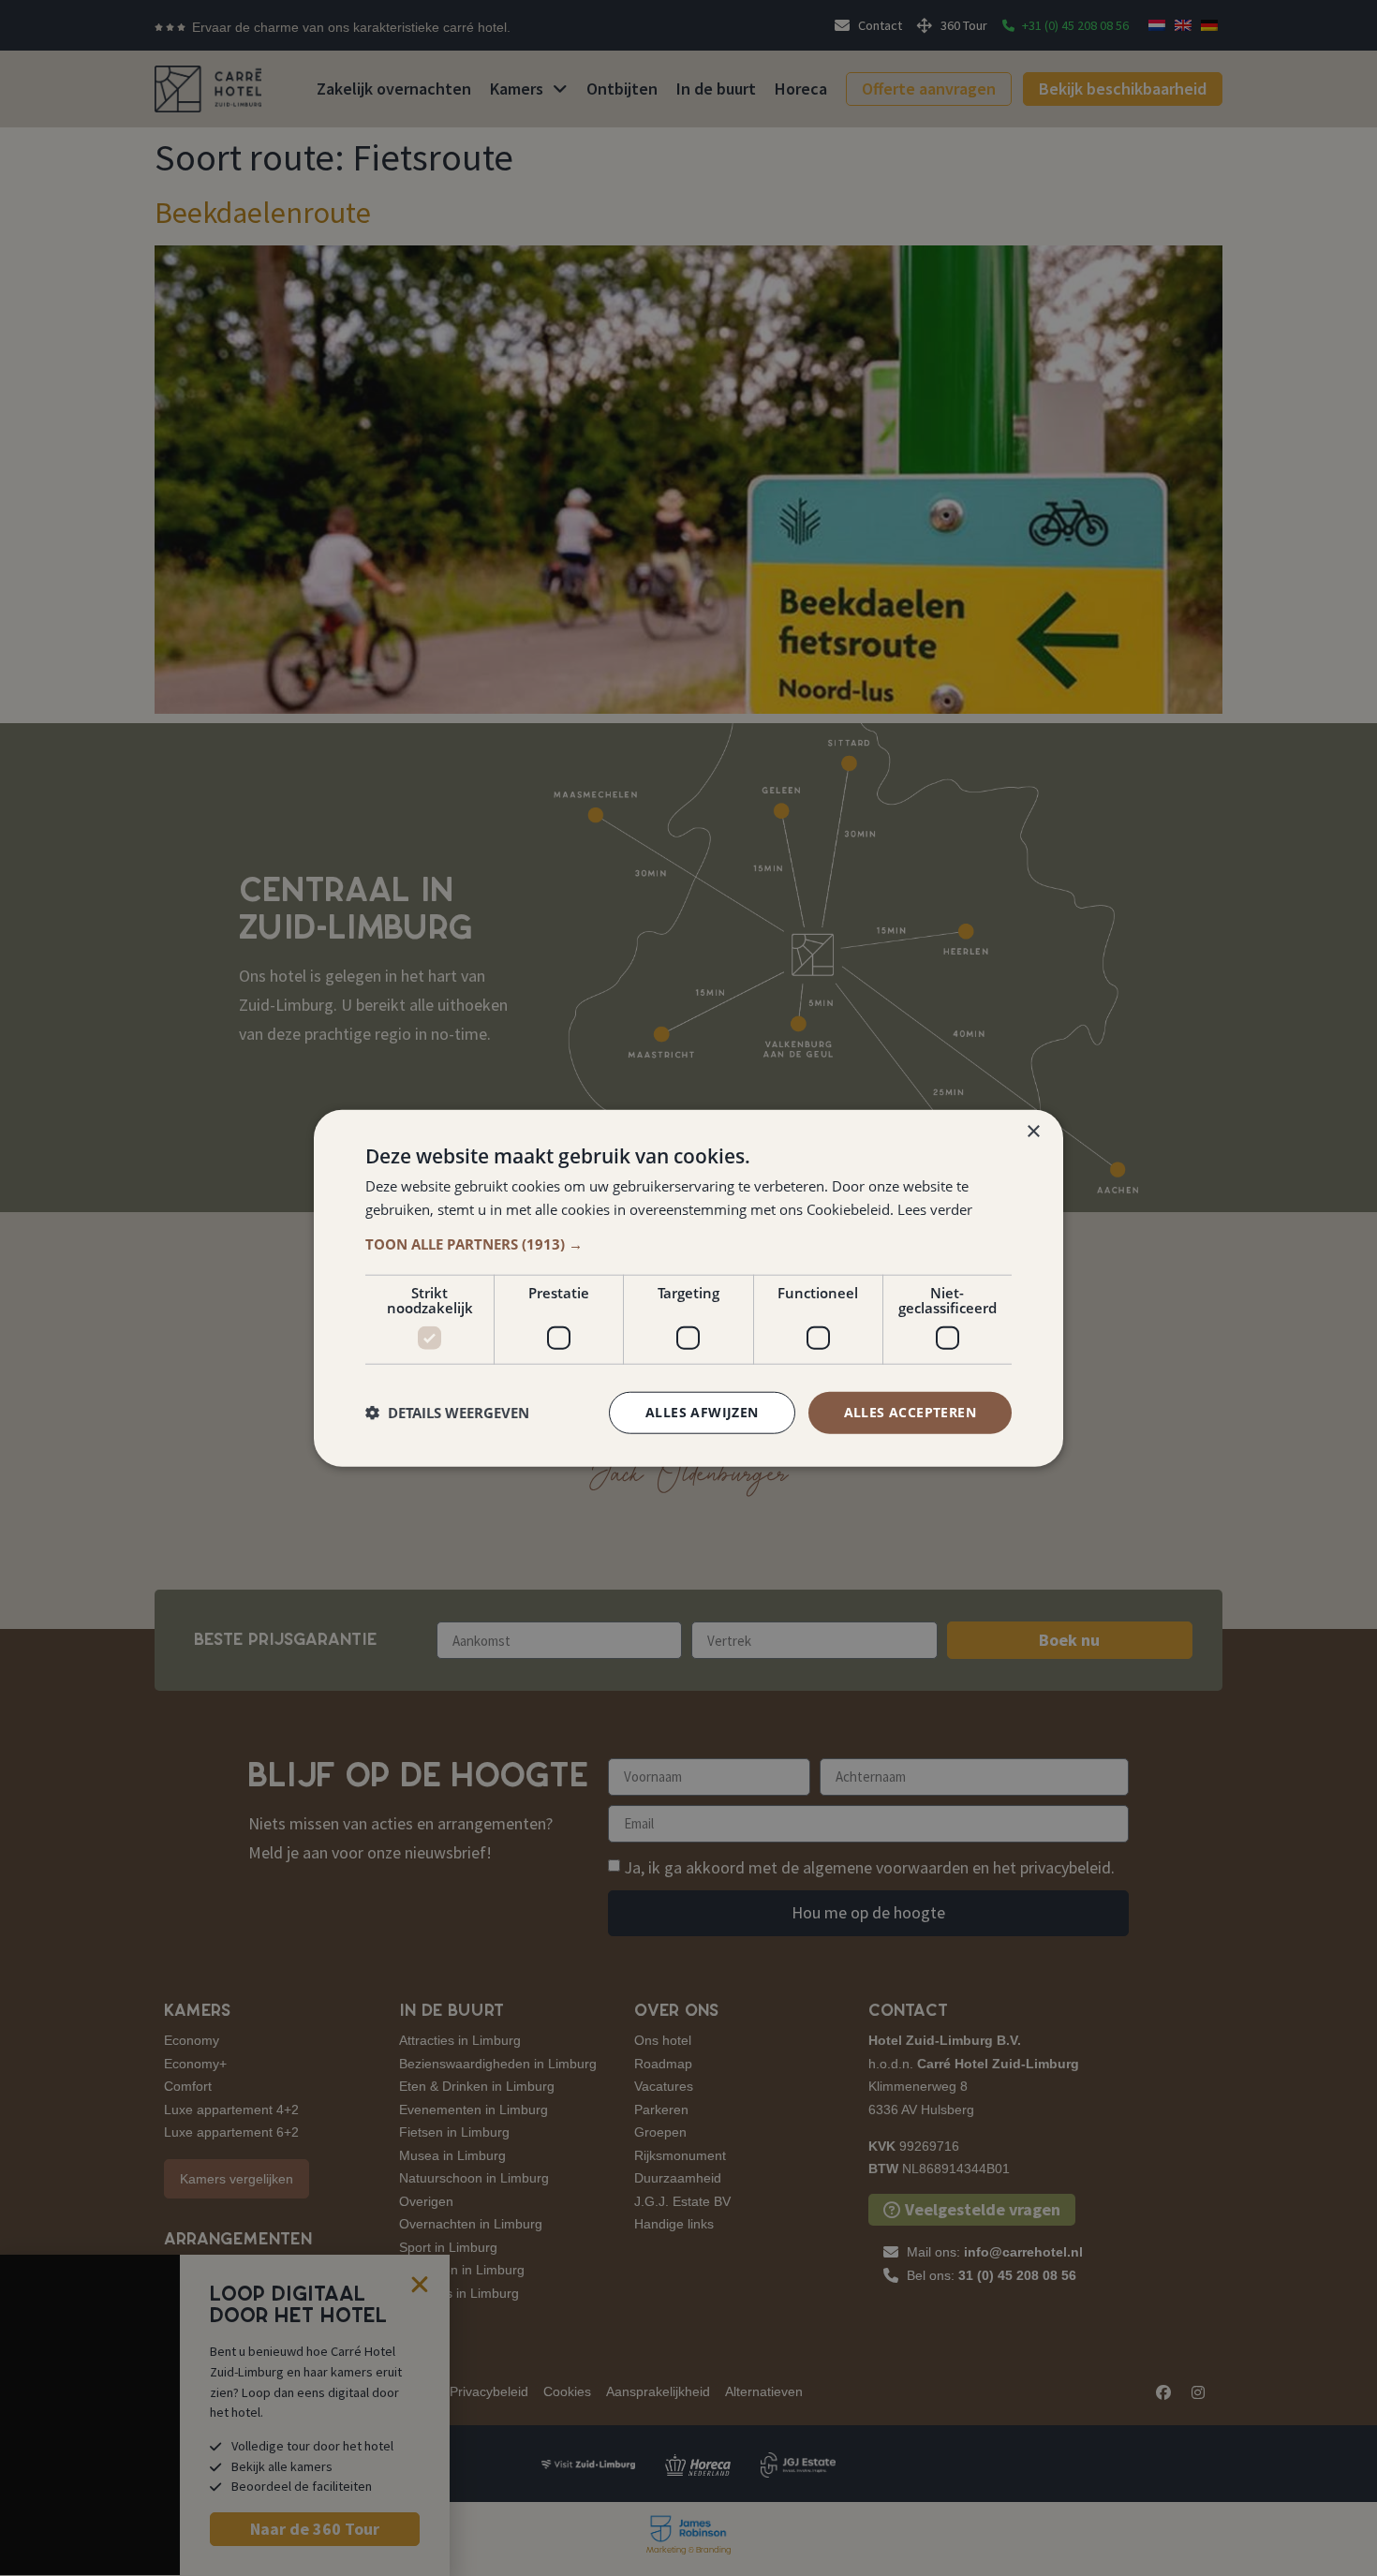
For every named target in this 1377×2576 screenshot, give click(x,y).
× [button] (1033, 1132)
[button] (688, 1244)
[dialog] (688, 1288)
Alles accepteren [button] (910, 1412)
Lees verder (935, 1209)
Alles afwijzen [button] (702, 1412)
